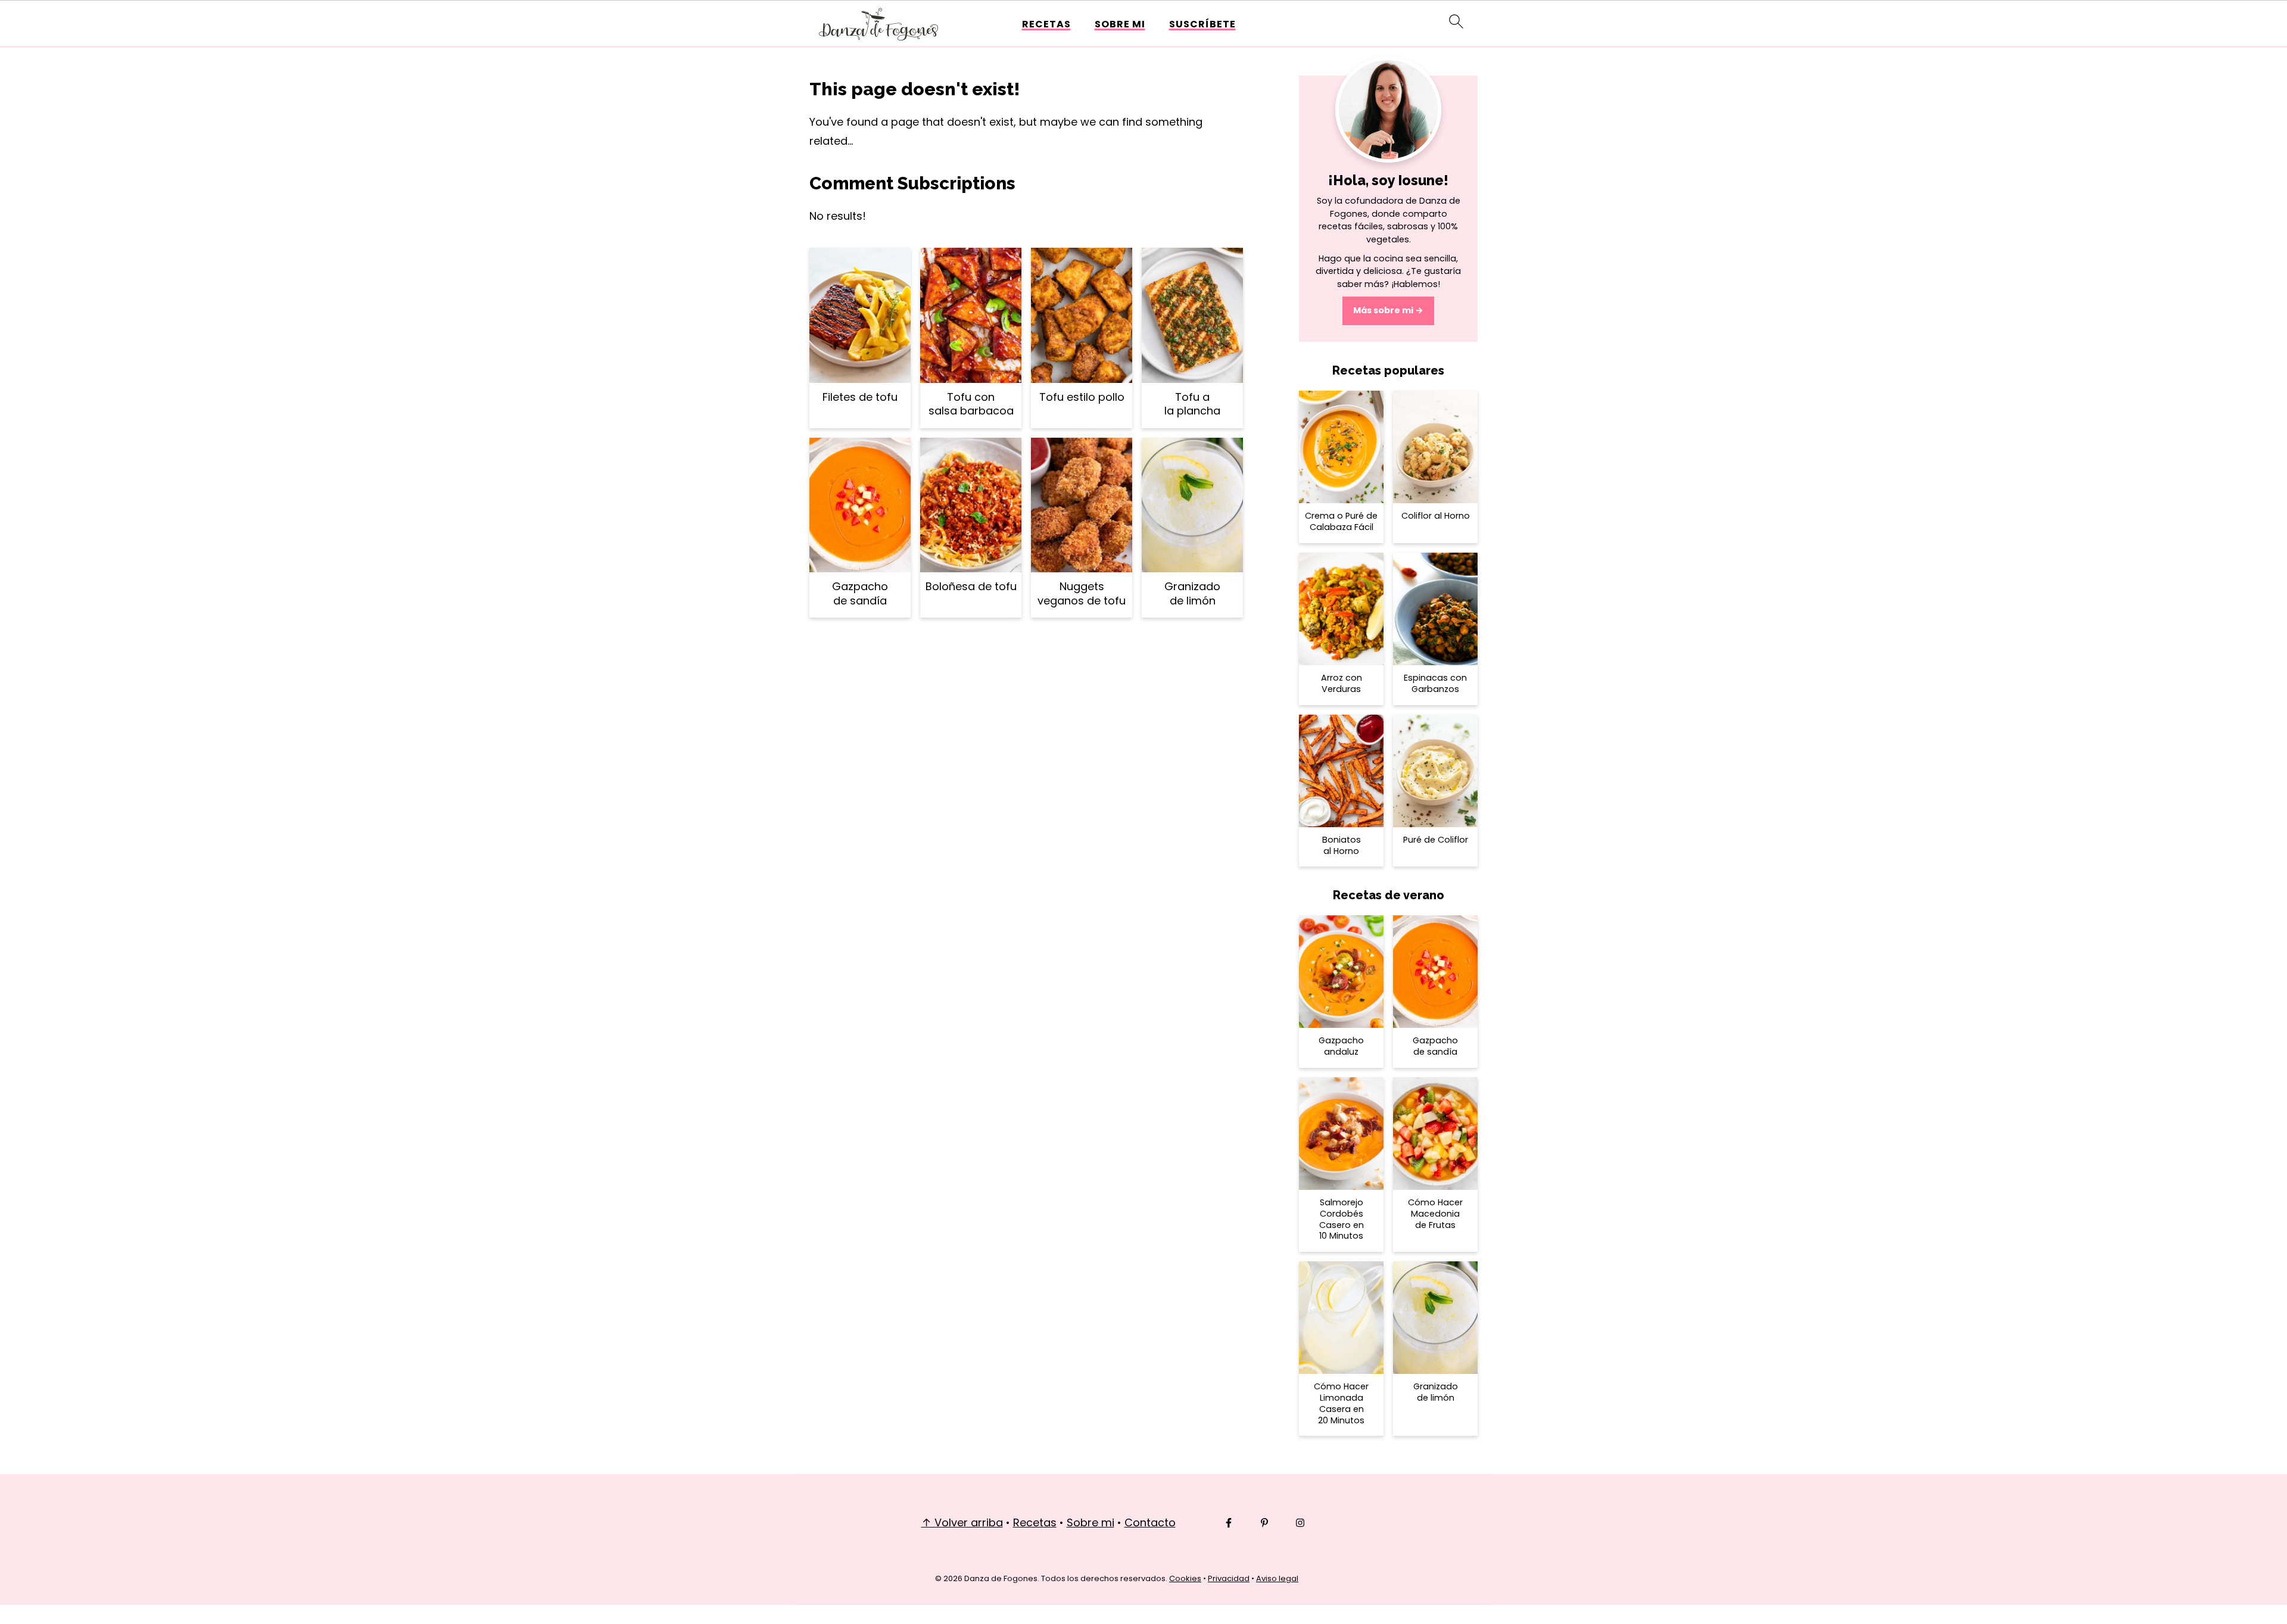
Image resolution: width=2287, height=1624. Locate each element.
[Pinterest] (1264, 1523)
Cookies (1185, 1578)
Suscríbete (1202, 24)
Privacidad (1229, 1578)
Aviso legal (1277, 1578)
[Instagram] (1300, 1523)
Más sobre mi (1383, 310)
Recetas (1046, 24)
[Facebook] (1229, 1523)
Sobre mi (1120, 24)
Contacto (1150, 1522)
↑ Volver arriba (962, 1522)
